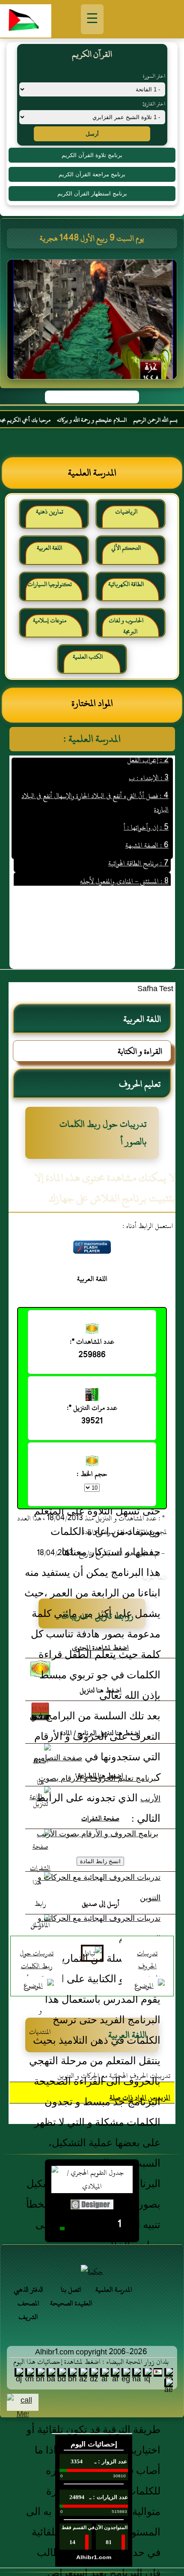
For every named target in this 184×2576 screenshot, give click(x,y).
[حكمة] (92, 2272)
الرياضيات (126, 512)
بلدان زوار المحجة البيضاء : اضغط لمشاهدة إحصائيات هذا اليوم (91, 2362)
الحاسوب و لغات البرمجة (126, 626)
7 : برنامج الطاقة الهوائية (138, 848)
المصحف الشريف (28, 2310)
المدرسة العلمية (114, 2290)
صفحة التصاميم (58, 1758)
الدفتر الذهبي (28, 2290)
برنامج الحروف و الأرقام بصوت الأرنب (98, 1834)
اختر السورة (154, 76)
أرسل (92, 134)
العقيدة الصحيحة (71, 2303)
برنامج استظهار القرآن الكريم (92, 194)
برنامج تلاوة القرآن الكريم (92, 155)
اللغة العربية (49, 548)
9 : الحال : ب (152, 884)
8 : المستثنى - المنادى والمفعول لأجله (124, 866)
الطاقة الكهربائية (126, 584)
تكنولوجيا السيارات (50, 584)
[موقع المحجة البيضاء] (93, 322)
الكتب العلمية (88, 657)
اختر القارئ (154, 104)
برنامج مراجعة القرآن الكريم (92, 174)
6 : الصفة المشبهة (147, 830)
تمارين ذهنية (50, 512)
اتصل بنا (71, 2290)
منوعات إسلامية (50, 620)
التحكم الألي (126, 548)
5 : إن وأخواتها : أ (146, 812)
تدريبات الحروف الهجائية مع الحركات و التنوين (114, 2076)
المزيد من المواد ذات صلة (140, 2098)
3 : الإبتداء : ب (149, 763)
